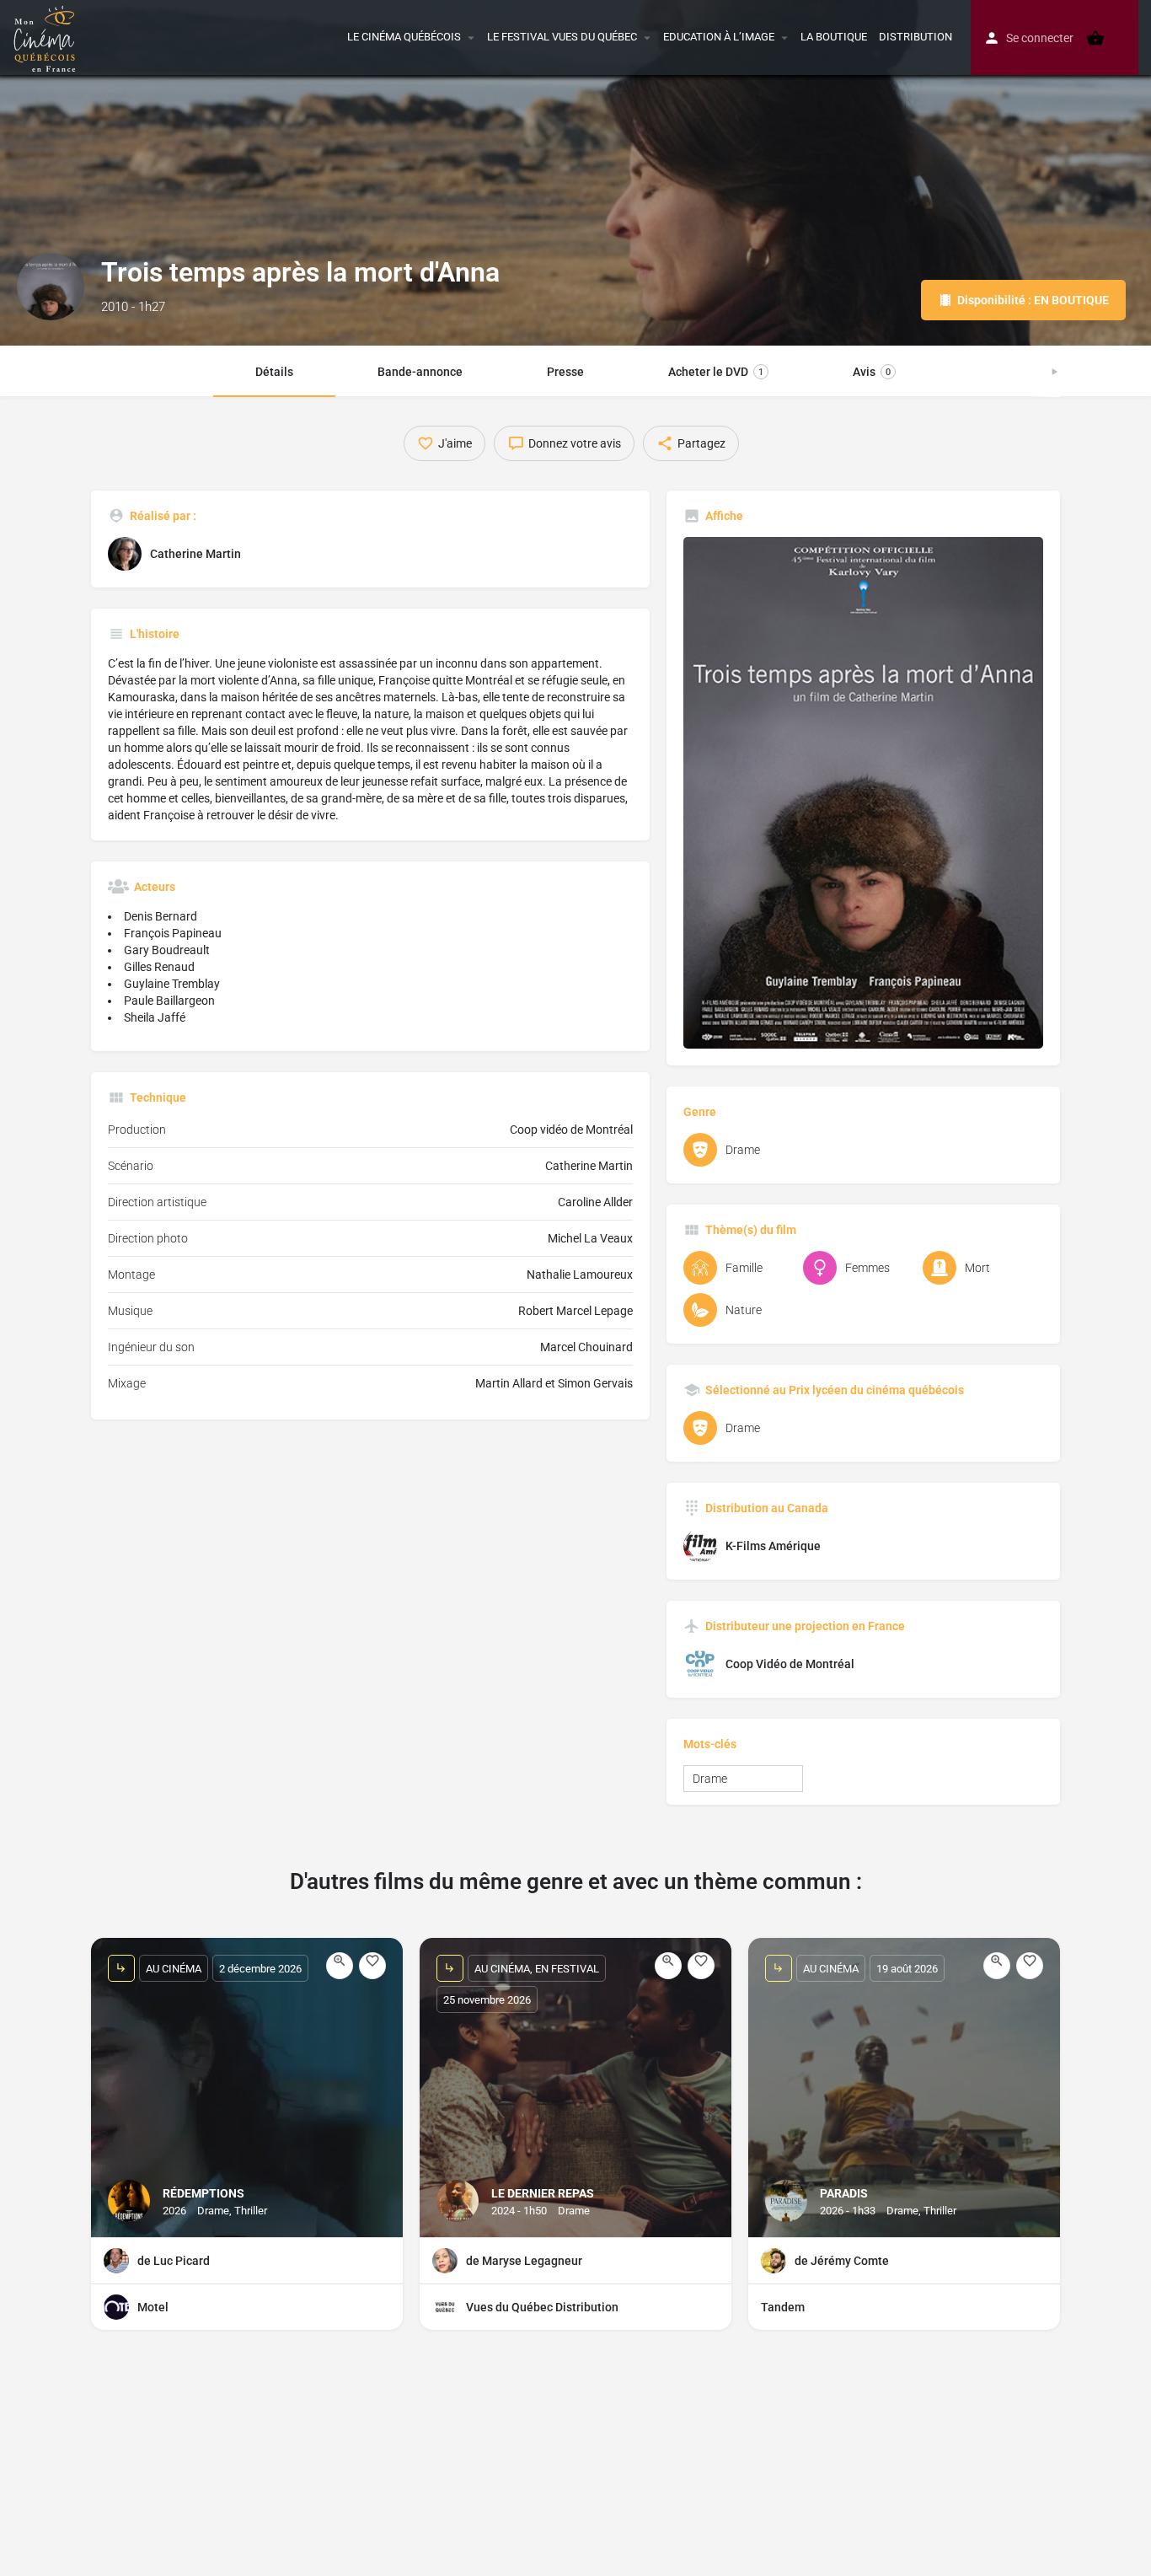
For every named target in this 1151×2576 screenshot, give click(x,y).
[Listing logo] (51, 287)
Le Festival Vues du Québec (562, 37)
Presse (565, 372)
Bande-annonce (420, 372)
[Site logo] (47, 36)
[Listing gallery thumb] (864, 793)
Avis (872, 372)
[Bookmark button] (372, 1966)
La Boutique (834, 37)
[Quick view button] (340, 1966)
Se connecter (1040, 38)
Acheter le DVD (716, 372)
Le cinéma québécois (404, 37)
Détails (274, 372)
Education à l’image (719, 37)
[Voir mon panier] (1095, 38)
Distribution (915, 37)
